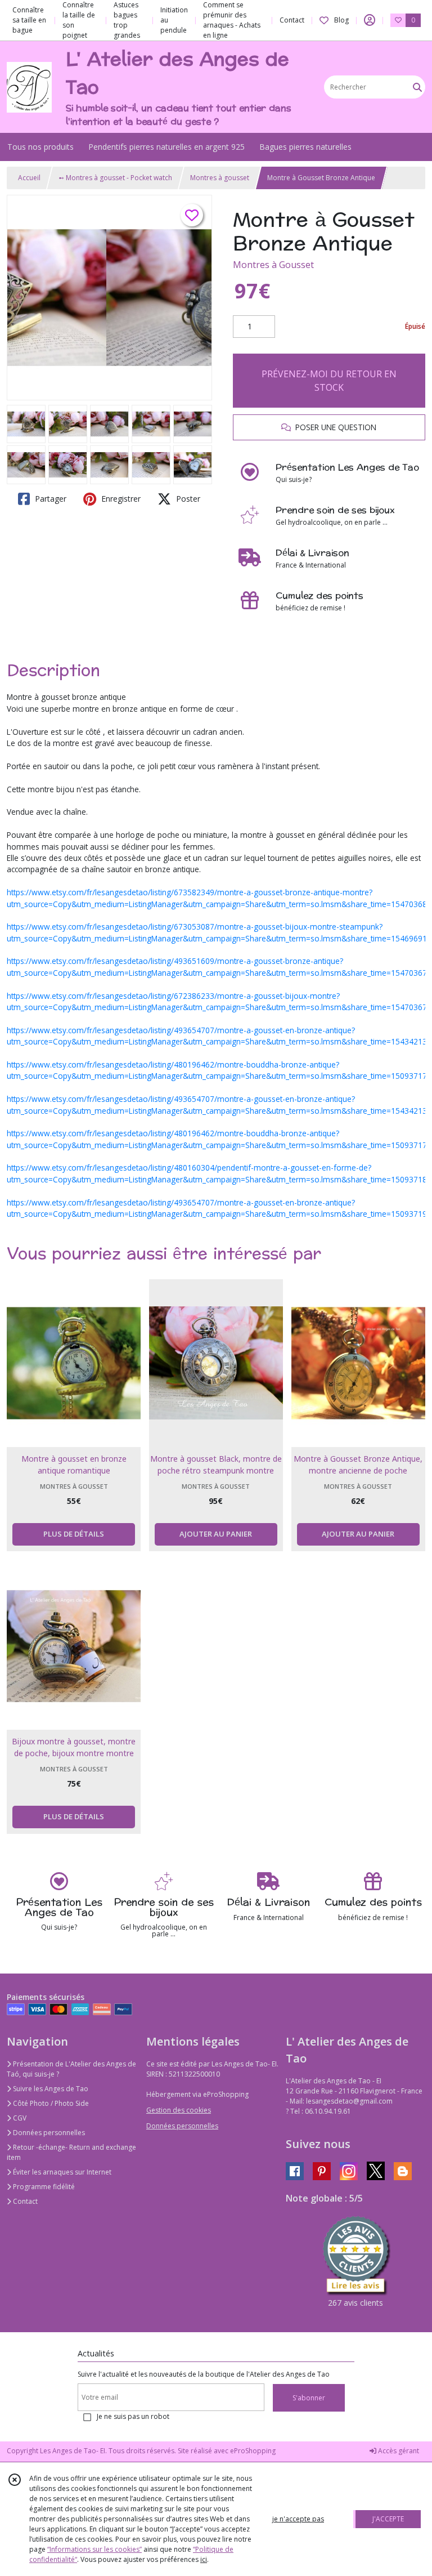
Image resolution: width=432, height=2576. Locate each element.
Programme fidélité (43, 2187)
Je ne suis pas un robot (133, 2416)
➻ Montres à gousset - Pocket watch (115, 178)
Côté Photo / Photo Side (50, 2103)
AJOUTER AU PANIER (216, 1534)
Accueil (29, 178)
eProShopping (253, 2451)
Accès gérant (398, 2451)
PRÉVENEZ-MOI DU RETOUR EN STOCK (329, 381)
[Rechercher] (417, 87)
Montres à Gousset (273, 265)
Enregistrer (120, 499)
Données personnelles (48, 2133)
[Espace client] (370, 20)
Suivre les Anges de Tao (50, 2089)
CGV (19, 2118)
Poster (187, 499)
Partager (49, 499)
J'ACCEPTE (388, 2519)
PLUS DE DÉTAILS (74, 1534)
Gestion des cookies (179, 2110)
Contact (292, 20)
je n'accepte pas (298, 2519)
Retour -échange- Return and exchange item (71, 2152)
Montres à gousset (220, 178)
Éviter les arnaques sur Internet (61, 2172)
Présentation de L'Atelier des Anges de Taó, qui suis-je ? (71, 2069)
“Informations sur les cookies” (94, 2549)
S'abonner (309, 2398)
